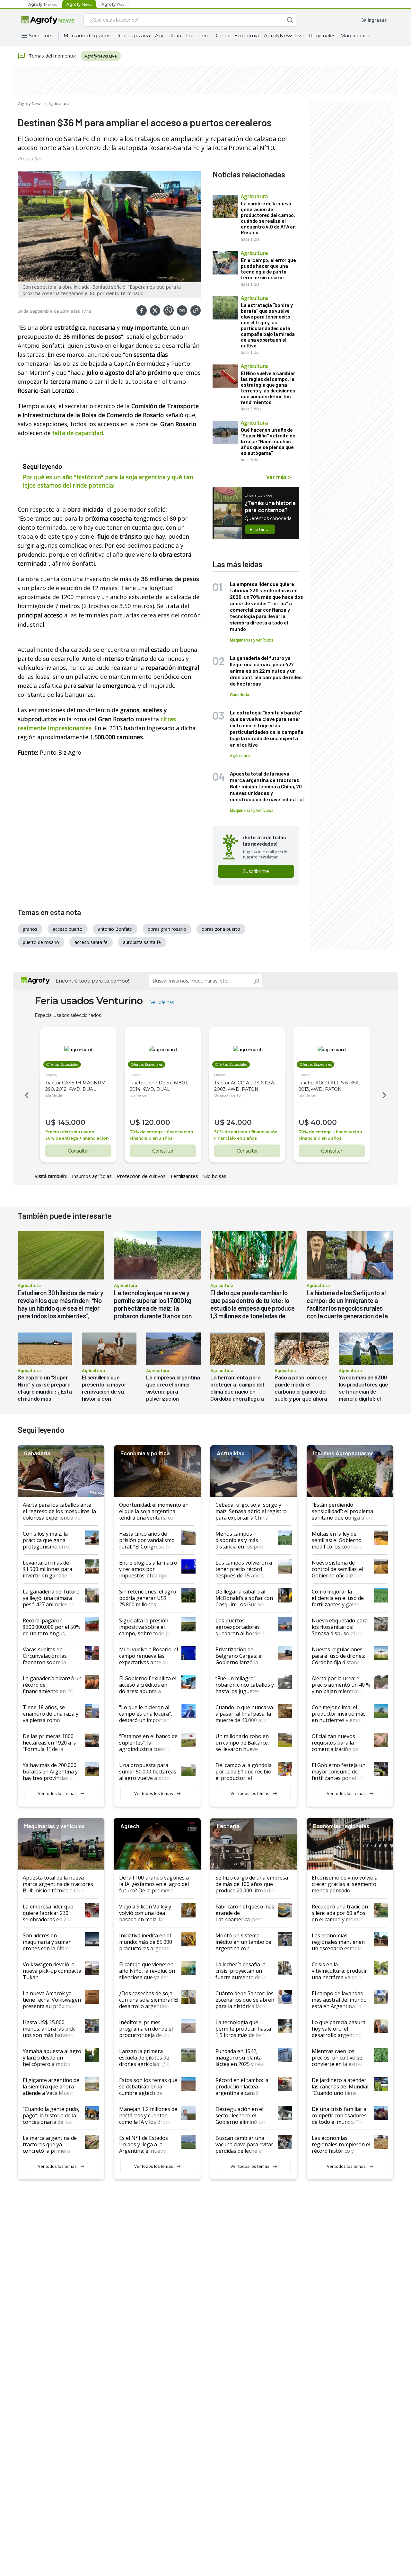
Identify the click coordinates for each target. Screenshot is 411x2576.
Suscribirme (256, 871)
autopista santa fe (142, 942)
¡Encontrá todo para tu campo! (92, 981)
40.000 (324, 1122)
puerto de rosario (41, 942)
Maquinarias (355, 36)
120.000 (156, 1122)
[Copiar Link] (196, 310)
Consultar (78, 1151)
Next (385, 1095)
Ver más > (279, 477)
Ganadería (198, 36)
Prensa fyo (29, 158)
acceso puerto (68, 929)
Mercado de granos (87, 36)
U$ (50, 1122)
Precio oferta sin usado (70, 1132)
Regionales (322, 36)
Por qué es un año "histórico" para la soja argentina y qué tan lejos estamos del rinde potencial (108, 481)
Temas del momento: (52, 56)
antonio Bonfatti (115, 929)
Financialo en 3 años (151, 1138)
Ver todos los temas (57, 1793)
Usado (51, 1075)
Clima (223, 36)
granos (30, 929)
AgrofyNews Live (284, 36)
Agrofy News (30, 103)
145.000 (71, 1122)
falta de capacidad (78, 433)
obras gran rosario (167, 929)
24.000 (239, 1122)
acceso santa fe (91, 942)
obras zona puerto (221, 929)
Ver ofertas (162, 1002)
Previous (26, 1095)
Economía (247, 36)
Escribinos (260, 529)
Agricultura (168, 36)
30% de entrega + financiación (77, 1138)
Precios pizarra (133, 36)
